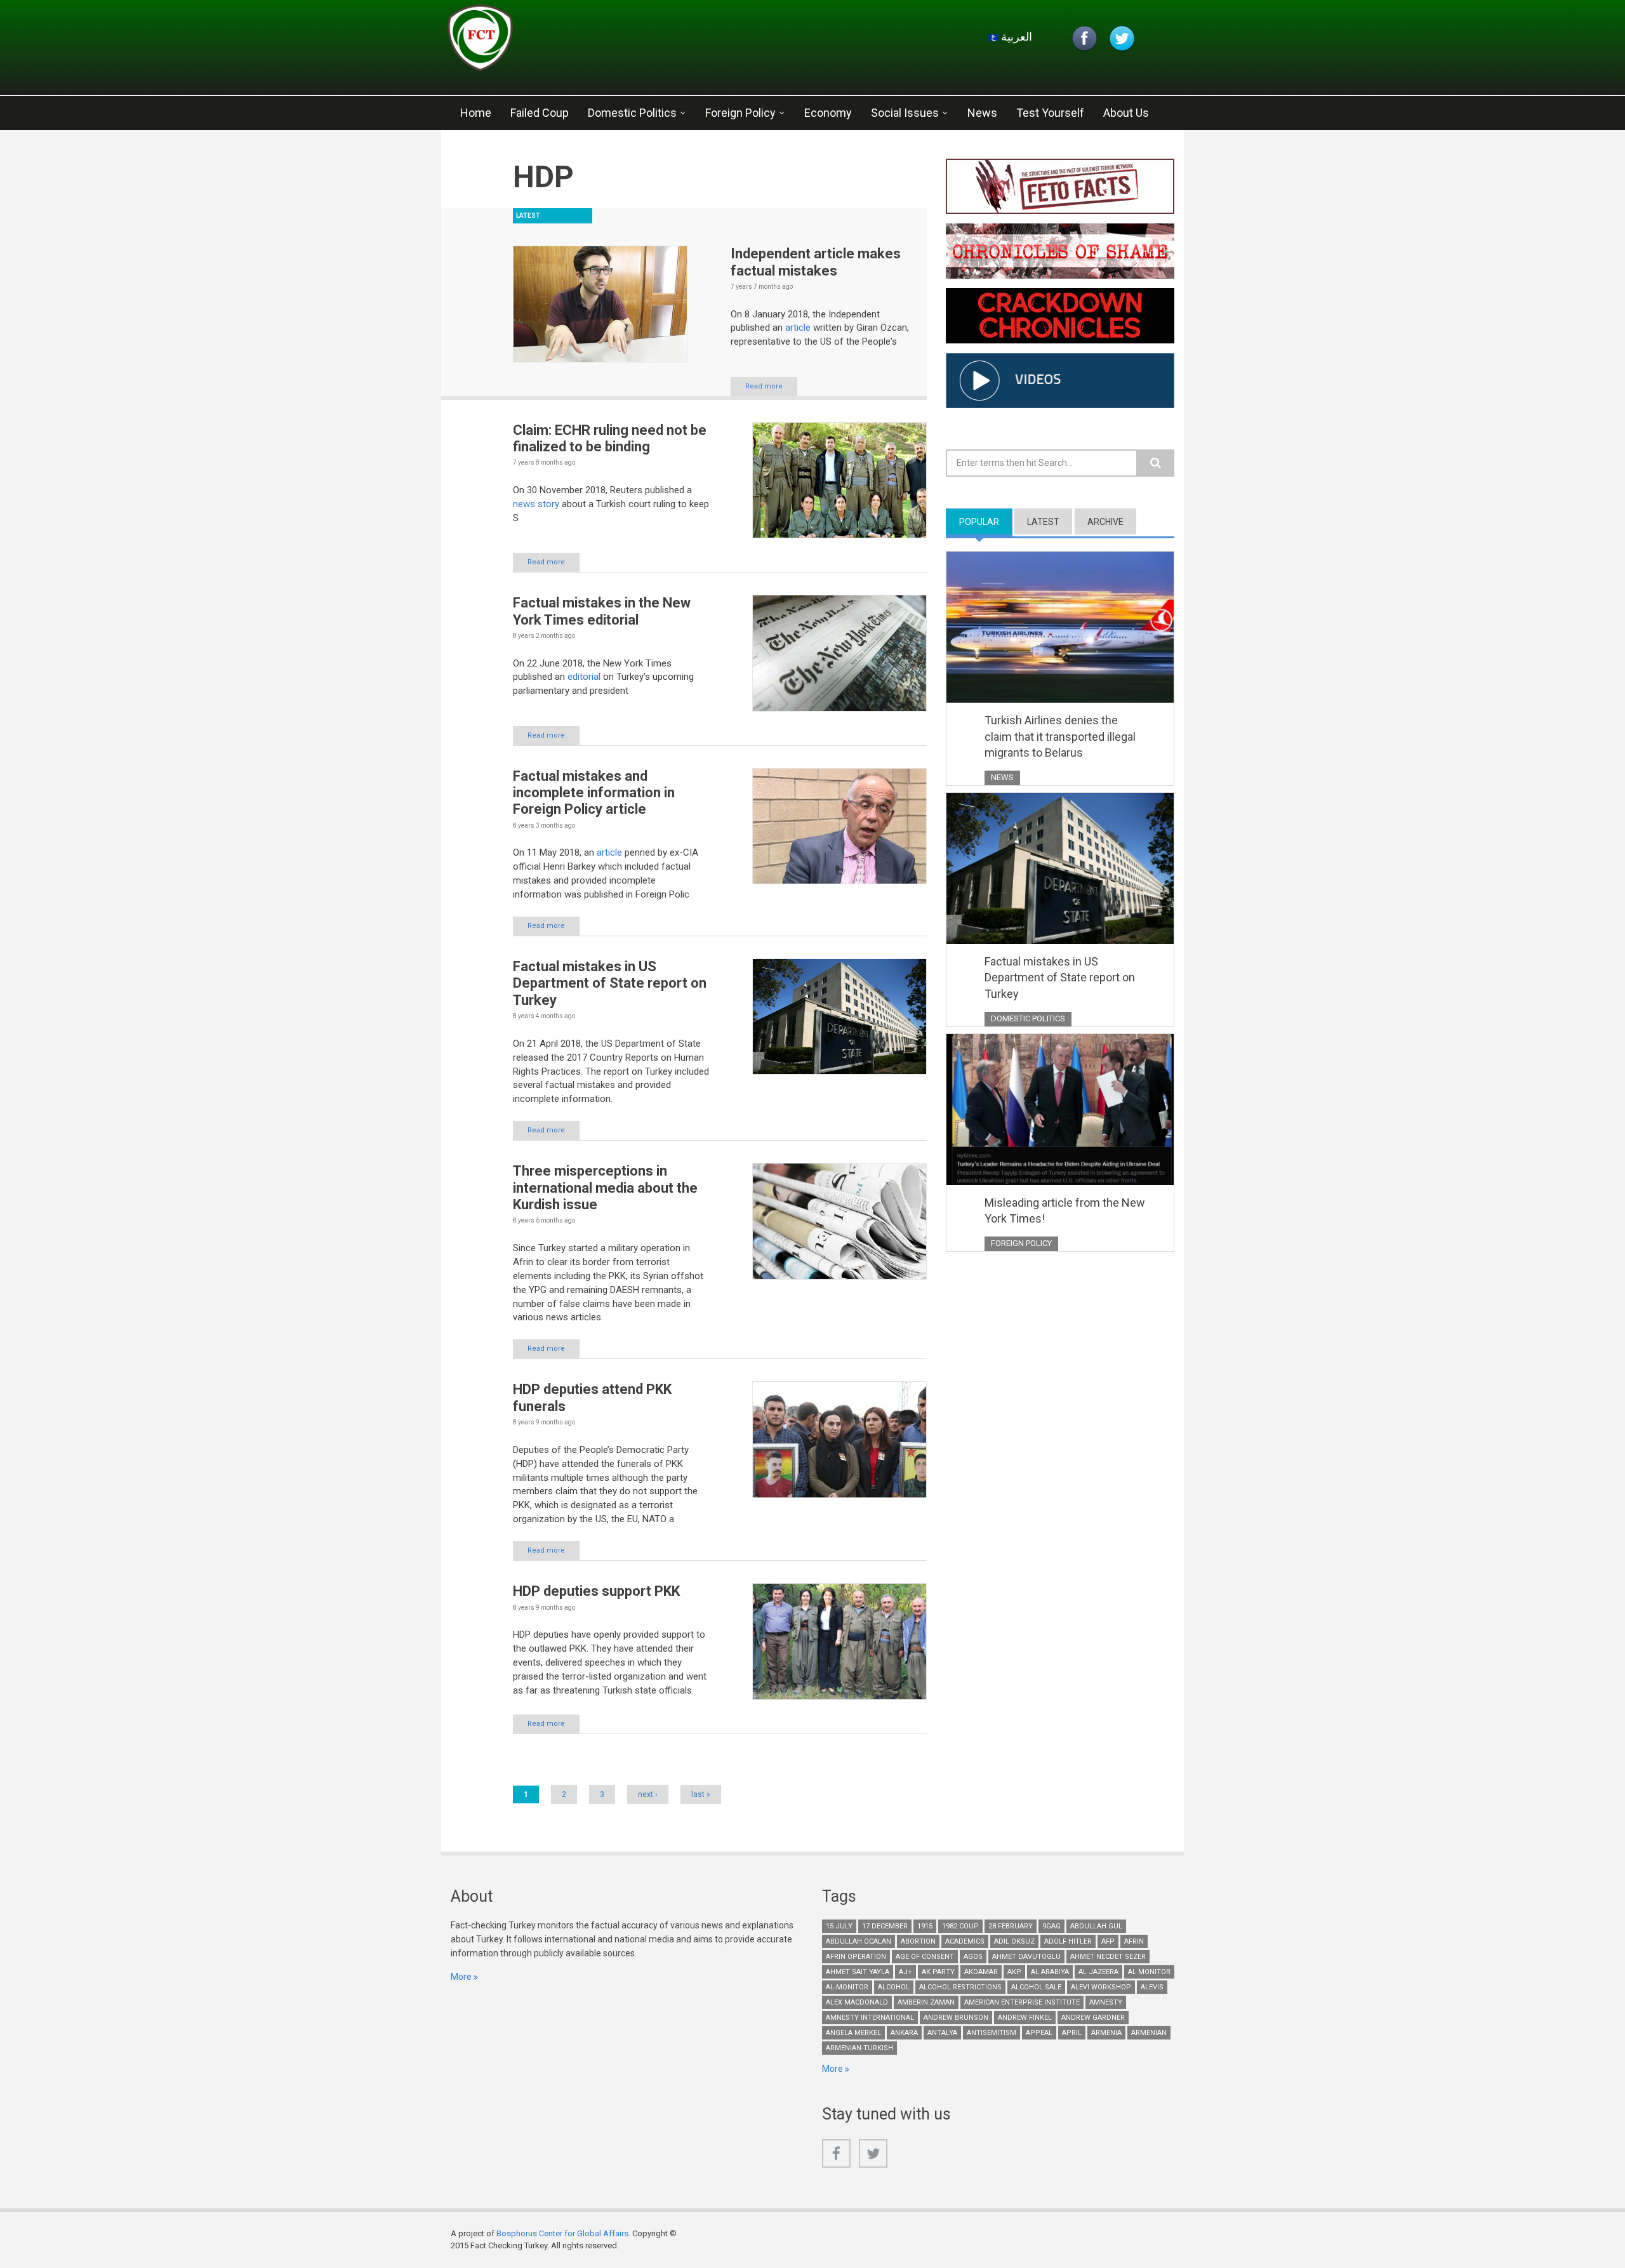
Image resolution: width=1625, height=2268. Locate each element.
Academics (965, 1941)
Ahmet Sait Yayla (858, 1972)
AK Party (938, 1972)
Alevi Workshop (1101, 1987)
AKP (1014, 1972)
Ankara (904, 2033)
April (1072, 2033)
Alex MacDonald (857, 2002)
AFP (1108, 1941)
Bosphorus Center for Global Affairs (562, 2233)
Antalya (942, 2033)
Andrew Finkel (1025, 2018)
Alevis (1152, 1987)
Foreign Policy (740, 113)
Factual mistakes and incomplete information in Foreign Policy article (594, 793)
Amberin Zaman (926, 2002)
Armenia (1106, 2033)
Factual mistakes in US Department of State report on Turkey (610, 983)
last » (701, 1794)
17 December (885, 1926)
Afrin (1134, 1941)
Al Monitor (1149, 1972)
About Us (1126, 113)
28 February (1011, 1926)
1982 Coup (960, 1926)
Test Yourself (1050, 113)
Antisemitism (992, 2033)
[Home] (599, 41)
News (982, 113)
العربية (1015, 36)
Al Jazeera (1098, 1972)
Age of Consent (925, 1957)
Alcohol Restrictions (960, 1987)
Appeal (1039, 2033)
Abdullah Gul (1096, 1926)
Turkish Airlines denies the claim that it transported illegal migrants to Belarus (1060, 736)
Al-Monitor (847, 1987)
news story (536, 504)
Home (476, 113)
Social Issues (905, 113)
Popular (986, 522)
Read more (764, 386)
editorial (585, 677)
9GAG (1051, 1926)
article (799, 328)
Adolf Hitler (1068, 1941)
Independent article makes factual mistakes (816, 262)
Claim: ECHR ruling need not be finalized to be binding (610, 438)
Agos (973, 1957)
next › (648, 1794)
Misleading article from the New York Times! (1065, 1211)
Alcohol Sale (1036, 1987)
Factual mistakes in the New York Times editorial (602, 611)
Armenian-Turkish (859, 2048)
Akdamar (981, 1972)
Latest (1043, 522)
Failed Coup (540, 113)
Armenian (1149, 2033)
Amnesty (1106, 2002)
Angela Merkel (853, 2033)
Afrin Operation (856, 1957)
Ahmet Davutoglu (1026, 1957)
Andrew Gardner (1093, 2018)
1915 (925, 1926)
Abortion (918, 1941)
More (461, 1977)
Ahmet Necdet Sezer (1108, 1957)
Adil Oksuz (1014, 1941)
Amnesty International (870, 2018)
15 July (839, 1926)
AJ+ (905, 1972)
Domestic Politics (632, 113)
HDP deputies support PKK (596, 1591)
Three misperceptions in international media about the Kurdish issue (605, 1188)
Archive (1105, 522)
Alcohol (894, 1987)
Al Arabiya (1050, 1972)
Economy (828, 113)
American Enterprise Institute (1022, 2002)
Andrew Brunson (956, 2018)
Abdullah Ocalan (859, 1941)
